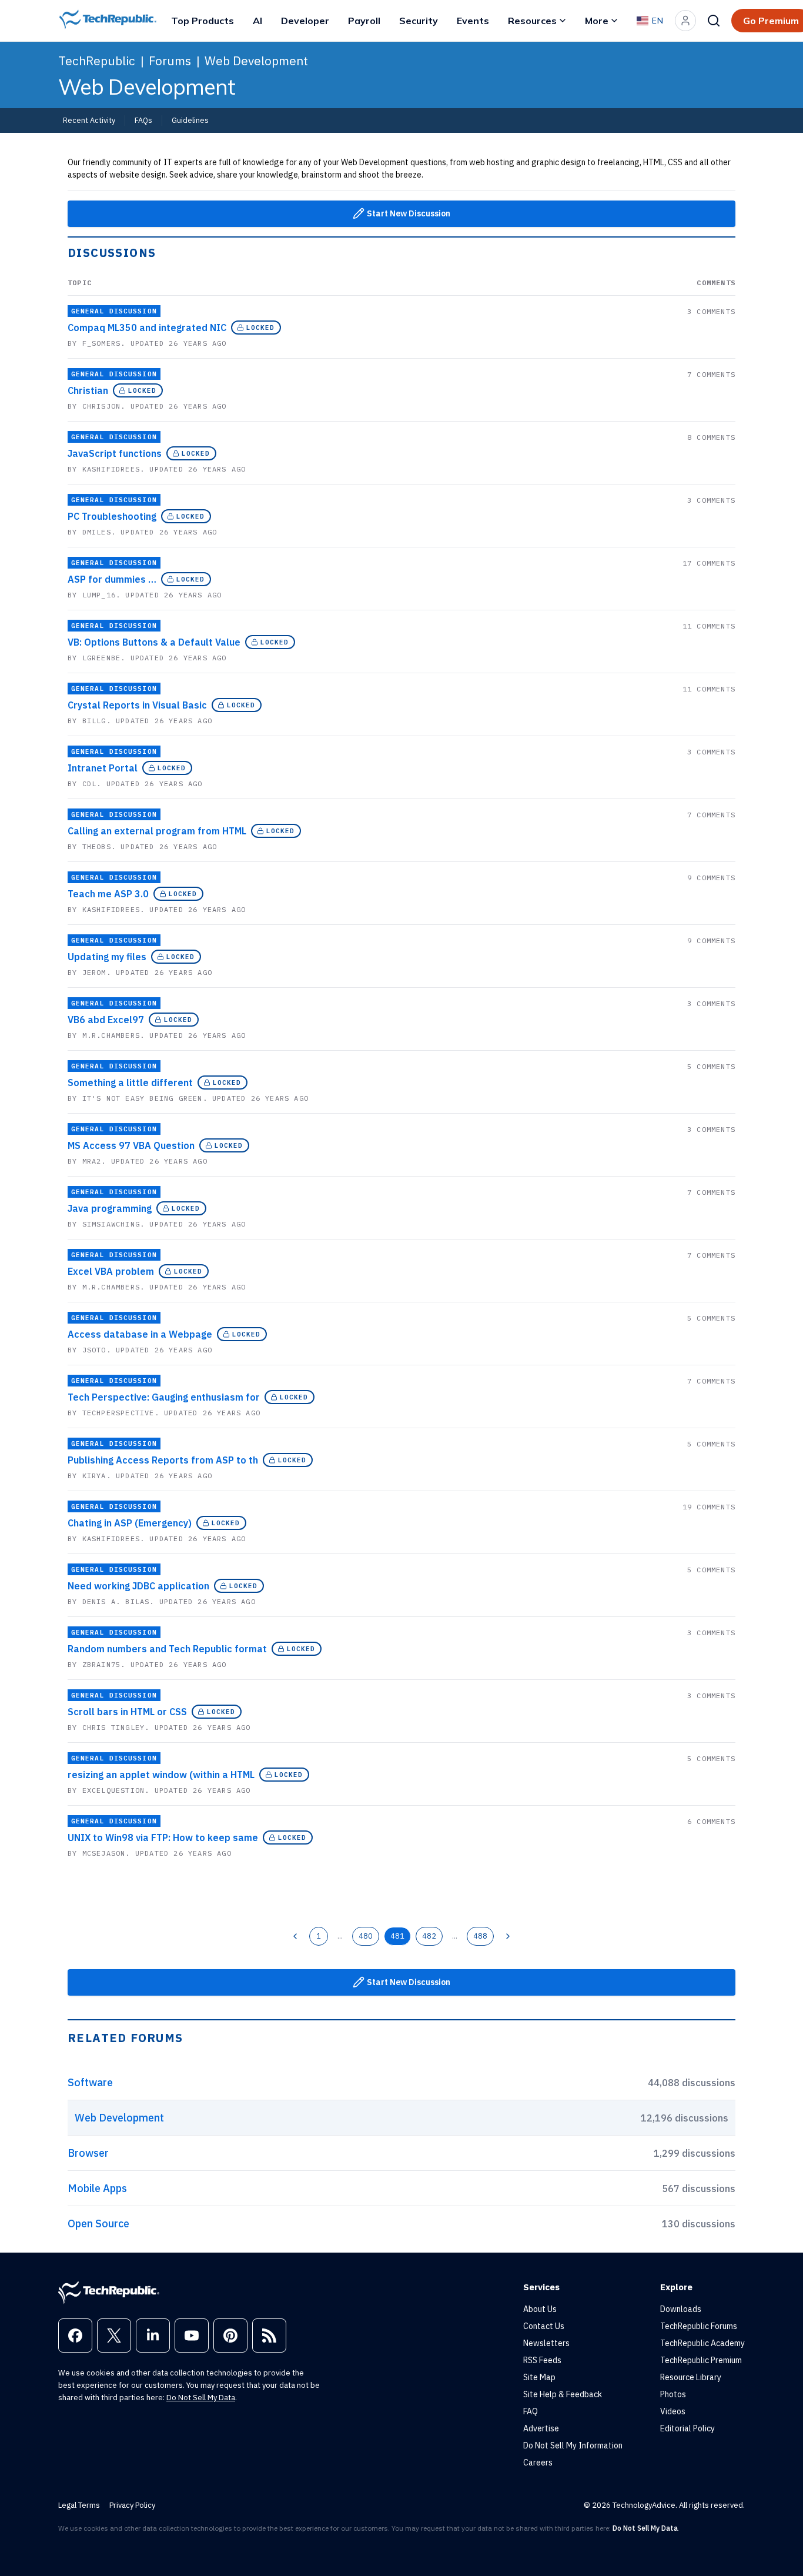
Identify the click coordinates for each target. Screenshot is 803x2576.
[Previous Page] (295, 1936)
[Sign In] (685, 21)
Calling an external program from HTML (157, 831)
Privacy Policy (132, 2505)
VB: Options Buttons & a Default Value (154, 642)
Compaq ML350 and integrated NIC (147, 328)
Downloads (681, 2309)
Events (473, 21)
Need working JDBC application (138, 1586)
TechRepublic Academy (702, 2343)
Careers (538, 2463)
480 (366, 1936)
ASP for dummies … (112, 579)
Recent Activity (89, 120)
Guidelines (190, 120)
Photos (673, 2394)
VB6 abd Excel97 (106, 1020)
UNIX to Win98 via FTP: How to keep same (163, 1837)
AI (257, 21)
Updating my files (107, 957)
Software (90, 2082)
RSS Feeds (542, 2360)
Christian (88, 390)
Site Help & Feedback (563, 2394)
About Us (540, 2309)
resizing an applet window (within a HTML (161, 1775)
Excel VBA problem (111, 1271)
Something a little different (130, 1082)
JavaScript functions (115, 453)
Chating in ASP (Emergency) (130, 1523)
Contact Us (544, 2326)
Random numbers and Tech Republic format (167, 1649)
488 (480, 1936)
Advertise (541, 2428)
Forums (170, 61)
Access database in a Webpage (140, 1334)
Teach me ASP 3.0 (108, 894)
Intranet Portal (103, 768)
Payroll (364, 21)
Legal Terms (79, 2505)
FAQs (143, 120)
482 (429, 1936)
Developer (305, 21)
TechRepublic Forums (699, 2326)
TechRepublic (97, 61)
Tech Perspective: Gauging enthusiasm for (164, 1397)
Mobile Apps (97, 2188)
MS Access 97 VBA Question (131, 1145)
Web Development (256, 61)
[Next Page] (508, 1936)
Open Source (98, 2223)
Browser (88, 2153)
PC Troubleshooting (112, 516)
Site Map (539, 2377)
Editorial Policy (687, 2428)
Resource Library (691, 2377)
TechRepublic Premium (701, 2360)
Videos (673, 2411)
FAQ (531, 2411)
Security (419, 21)
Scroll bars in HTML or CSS (127, 1712)
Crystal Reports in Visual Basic (137, 705)
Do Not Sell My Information (573, 2445)
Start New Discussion (409, 213)
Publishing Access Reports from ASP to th (163, 1460)
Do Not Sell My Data (201, 2398)
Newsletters (546, 2343)
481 (397, 1936)
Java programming (110, 1208)
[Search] (714, 21)
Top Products (203, 21)
